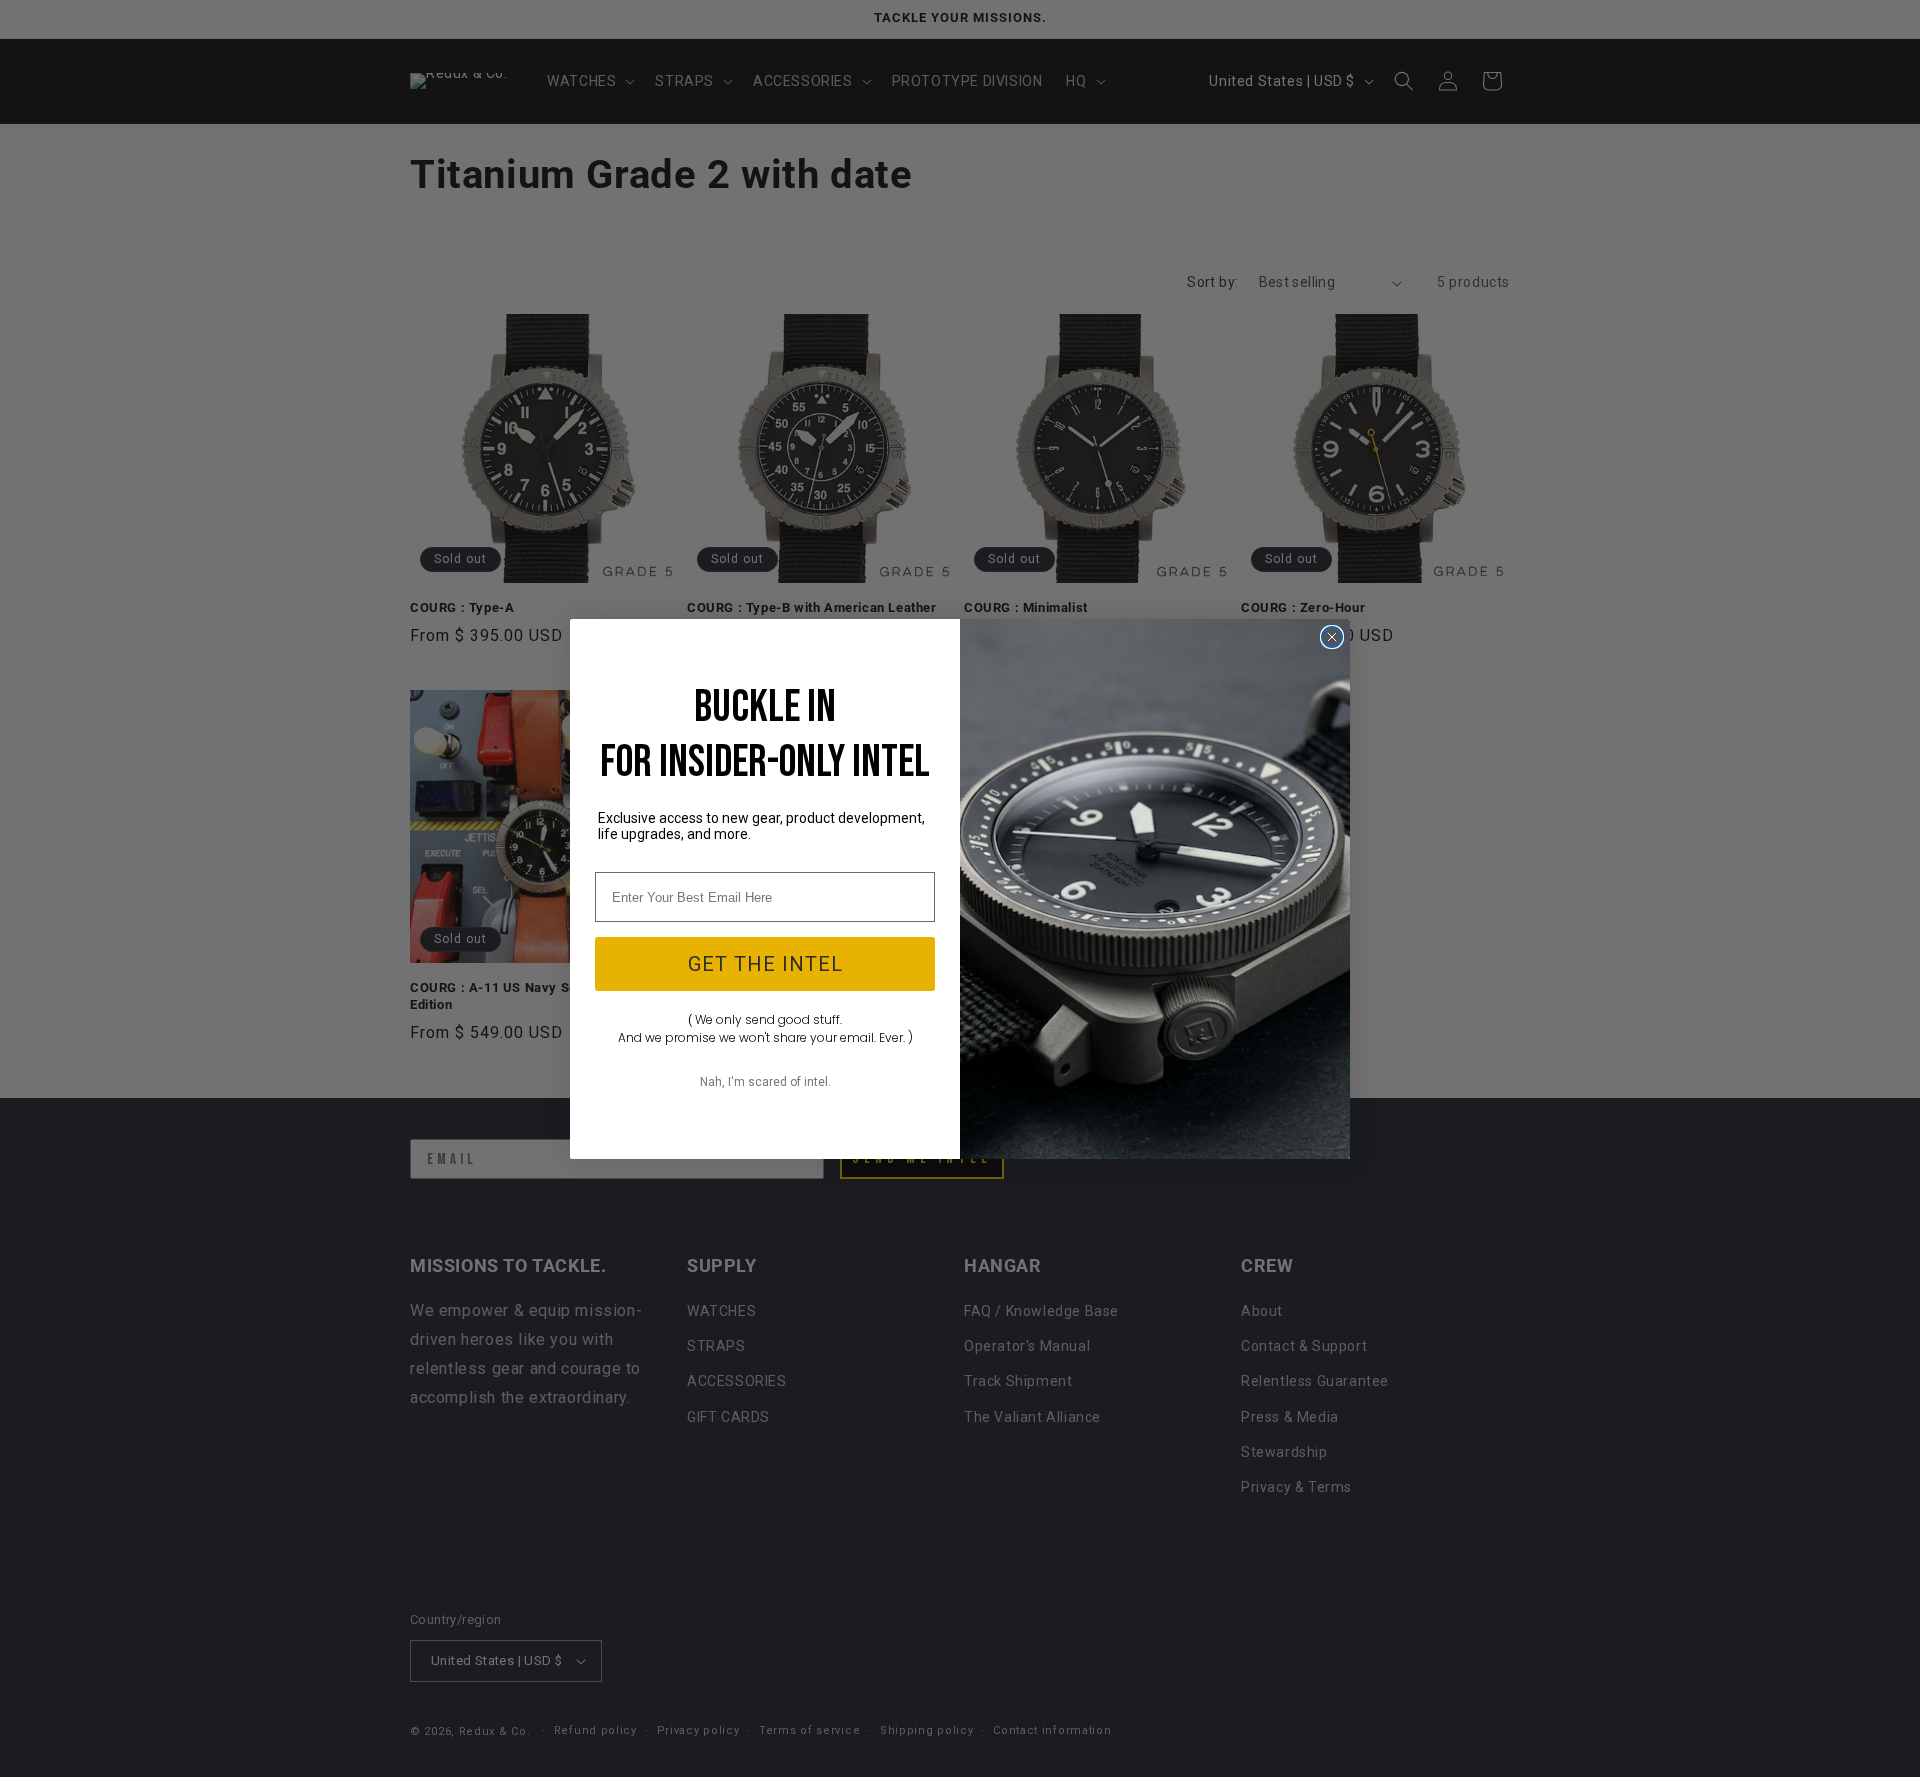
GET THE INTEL (765, 964)
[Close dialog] (1332, 637)
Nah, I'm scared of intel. (765, 1082)
